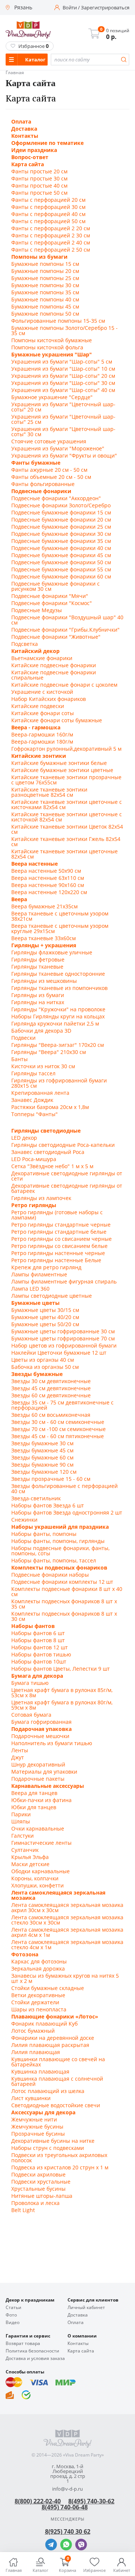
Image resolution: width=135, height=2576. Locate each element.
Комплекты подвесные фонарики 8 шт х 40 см (67, 1592)
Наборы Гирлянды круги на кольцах (58, 1017)
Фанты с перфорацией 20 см (48, 200)
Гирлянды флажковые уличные (52, 953)
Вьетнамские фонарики (42, 658)
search (124, 60)
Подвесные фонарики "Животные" (56, 637)
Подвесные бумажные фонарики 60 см (61, 577)
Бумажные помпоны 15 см (45, 264)
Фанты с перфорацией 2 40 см (51, 243)
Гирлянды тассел (33, 1073)
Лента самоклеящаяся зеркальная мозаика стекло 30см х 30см (67, 1920)
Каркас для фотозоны (39, 1962)
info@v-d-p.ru (67, 2489)
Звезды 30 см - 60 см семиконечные (58, 1422)
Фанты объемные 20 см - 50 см (51, 477)
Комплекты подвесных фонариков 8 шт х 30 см (64, 1616)
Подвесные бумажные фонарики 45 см (61, 555)
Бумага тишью (30, 1683)
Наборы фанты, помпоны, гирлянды (58, 1541)
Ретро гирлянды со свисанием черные (61, 1239)
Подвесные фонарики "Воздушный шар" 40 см (67, 620)
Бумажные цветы (35, 1303)
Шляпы (21, 1822)
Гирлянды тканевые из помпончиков (59, 988)
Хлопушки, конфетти (37, 1886)
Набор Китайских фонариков (49, 699)
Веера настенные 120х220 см (49, 892)
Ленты (20, 1750)
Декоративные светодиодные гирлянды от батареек (67, 1188)
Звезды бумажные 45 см (42, 1450)
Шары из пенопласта (39, 2010)
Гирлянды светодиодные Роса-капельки (63, 1145)
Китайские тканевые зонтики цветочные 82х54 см (64, 854)
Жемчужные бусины (37, 2127)
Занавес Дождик (32, 1100)
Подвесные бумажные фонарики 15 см (61, 513)
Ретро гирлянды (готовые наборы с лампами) (57, 1215)
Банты (19, 1059)
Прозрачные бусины (38, 2134)
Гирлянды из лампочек (41, 1198)
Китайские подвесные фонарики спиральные (54, 675)
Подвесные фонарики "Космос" (52, 603)
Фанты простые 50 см (39, 193)
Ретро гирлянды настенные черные (58, 1253)
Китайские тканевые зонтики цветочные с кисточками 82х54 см (67, 805)
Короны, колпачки (35, 1878)
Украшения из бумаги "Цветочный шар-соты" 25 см (63, 419)
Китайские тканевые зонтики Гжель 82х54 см (66, 842)
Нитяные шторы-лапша (42, 2196)
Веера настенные (34, 864)
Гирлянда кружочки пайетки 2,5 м (55, 1024)
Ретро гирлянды (34, 1205)
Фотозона (25, 1954)
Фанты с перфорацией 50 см (48, 221)
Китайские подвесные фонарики (54, 665)
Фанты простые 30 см (39, 179)
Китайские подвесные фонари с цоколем (64, 685)
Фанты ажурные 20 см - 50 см (49, 470)
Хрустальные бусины (38, 2189)
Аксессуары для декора (43, 2112)
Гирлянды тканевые (37, 967)
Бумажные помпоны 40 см (45, 300)
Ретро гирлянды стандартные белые (59, 1232)
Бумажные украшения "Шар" (52, 355)
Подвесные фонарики (41, 491)
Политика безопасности (32, 2351)
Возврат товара (23, 2343)
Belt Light (23, 2210)
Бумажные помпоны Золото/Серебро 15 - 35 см (64, 331)
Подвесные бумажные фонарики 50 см (61, 562)
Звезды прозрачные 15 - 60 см (51, 1479)
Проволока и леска (35, 2203)
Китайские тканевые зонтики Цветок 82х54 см (67, 829)
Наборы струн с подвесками (48, 2148)
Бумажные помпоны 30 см (45, 285)
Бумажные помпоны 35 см (45, 292)
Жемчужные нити (34, 2120)
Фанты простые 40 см (39, 186)
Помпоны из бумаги (39, 257)
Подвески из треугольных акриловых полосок (59, 2158)
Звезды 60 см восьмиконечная (51, 1415)
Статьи (13, 2308)
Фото (11, 2315)
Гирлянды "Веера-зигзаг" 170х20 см (58, 1045)
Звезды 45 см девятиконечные (51, 1388)
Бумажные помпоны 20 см (45, 271)
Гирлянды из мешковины (44, 981)
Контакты (25, 136)
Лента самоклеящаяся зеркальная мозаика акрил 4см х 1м (67, 1932)
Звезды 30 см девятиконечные (51, 1381)
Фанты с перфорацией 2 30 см (51, 236)
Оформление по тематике (47, 143)
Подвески (23, 1038)
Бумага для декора (37, 1676)
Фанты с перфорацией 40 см (48, 214)
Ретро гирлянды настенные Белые (56, 1260)
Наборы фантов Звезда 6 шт (48, 1506)
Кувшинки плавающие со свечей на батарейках (58, 2062)
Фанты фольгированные (43, 484)
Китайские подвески (38, 706)
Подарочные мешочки (40, 1736)
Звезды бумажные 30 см (42, 1443)
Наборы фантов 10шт (39, 1662)
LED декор (24, 1138)
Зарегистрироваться (105, 8)
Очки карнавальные (38, 1829)
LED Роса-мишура (34, 1159)
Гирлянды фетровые (38, 960)
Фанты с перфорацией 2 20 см (51, 228)
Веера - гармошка (36, 727)
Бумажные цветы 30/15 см (45, 1310)
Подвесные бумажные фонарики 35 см (61, 541)
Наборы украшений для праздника (60, 1527)
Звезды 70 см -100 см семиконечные (58, 1429)
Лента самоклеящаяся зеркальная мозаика (58, 1895)
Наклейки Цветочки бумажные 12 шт (59, 1353)
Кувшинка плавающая (40, 2072)
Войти (70, 8)
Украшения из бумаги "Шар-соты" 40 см (63, 390)
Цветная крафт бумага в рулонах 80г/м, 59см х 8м (62, 1705)
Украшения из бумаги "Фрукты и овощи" (64, 456)
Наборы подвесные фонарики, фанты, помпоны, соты (60, 1551)
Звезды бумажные (37, 1374)
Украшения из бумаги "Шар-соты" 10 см (63, 369)
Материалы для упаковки (44, 1772)
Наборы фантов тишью (41, 1655)
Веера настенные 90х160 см (48, 885)
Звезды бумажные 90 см (42, 1465)
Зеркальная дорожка (38, 1969)
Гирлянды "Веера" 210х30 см (49, 1052)
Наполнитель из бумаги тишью (52, 1743)
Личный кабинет (86, 2308)
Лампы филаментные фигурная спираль (64, 1282)
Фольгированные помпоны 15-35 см (58, 321)
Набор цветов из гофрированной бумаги (64, 1346)
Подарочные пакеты (38, 1779)
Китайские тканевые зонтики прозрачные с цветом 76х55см (66, 780)
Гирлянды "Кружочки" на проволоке (58, 1009)
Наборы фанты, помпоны (44, 1534)
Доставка (24, 129)
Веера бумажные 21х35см (44, 906)
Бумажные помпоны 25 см (45, 278)
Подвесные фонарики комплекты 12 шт (62, 1582)
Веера (19, 899)
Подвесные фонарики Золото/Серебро (61, 505)
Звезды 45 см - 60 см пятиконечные (58, 1436)
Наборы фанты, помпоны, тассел (54, 1561)
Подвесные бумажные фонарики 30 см (61, 534)
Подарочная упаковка (41, 1729)
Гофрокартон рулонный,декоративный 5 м (66, 749)
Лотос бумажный (33, 2031)
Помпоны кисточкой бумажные (52, 340)
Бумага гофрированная (41, 1722)
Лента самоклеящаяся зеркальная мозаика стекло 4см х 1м (67, 1945)
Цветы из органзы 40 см (43, 1360)
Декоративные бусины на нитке (53, 2141)
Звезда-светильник (36, 1498)
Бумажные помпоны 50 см (45, 314)
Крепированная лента (40, 1093)
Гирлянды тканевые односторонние (58, 974)
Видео (13, 2323)
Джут (18, 1758)
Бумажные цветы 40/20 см (45, 1317)
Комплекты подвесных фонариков (59, 1568)
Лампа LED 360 (30, 1289)
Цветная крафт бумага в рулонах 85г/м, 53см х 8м (62, 1693)
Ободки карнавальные (40, 1871)
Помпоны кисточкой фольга (47, 347)
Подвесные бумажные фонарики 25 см (61, 527)
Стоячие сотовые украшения (49, 441)
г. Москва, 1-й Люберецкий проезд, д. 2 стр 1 (68, 2474)
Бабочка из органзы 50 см (45, 1367)
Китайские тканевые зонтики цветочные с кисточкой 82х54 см (67, 817)
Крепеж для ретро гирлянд (46, 1267)
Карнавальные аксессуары (48, 1786)
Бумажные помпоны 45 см (45, 307)
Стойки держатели (35, 2002)
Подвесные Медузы (37, 610)
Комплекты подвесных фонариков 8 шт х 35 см (64, 1604)
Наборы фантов (33, 1626)
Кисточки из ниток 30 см (43, 1066)
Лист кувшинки (31, 2098)
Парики (21, 1814)
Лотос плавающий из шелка (48, 2091)
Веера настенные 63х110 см (48, 878)
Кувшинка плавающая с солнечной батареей (57, 2081)
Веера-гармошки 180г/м (42, 742)
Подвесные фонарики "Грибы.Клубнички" (65, 630)
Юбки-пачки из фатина (41, 1800)
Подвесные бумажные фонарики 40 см (61, 548)
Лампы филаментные (39, 1275)
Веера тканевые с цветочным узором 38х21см (60, 916)
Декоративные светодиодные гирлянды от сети (67, 1176)
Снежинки (24, 1520)
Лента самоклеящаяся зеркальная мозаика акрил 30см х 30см (67, 1908)
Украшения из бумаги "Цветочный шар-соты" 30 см (63, 432)
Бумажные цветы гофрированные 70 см (63, 1339)
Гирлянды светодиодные (46, 1131)
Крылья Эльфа (30, 1857)
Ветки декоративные (38, 1995)
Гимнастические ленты (41, 1843)
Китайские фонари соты (43, 713)
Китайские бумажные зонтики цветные (62, 770)
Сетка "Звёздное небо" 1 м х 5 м (52, 1166)
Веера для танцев (34, 1793)
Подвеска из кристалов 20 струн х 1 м (60, 2168)
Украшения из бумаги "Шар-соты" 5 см (62, 362)
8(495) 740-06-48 (65, 2507)
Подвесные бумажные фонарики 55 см (61, 569)
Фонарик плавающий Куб (44, 2024)
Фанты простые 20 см (39, 171)
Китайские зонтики (39, 756)
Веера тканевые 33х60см (43, 938)
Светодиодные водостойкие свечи (56, 2105)
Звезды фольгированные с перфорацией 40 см (64, 1489)
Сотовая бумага (31, 1715)
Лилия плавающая (36, 2052)
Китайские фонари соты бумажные (57, 720)
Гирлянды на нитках (38, 1002)
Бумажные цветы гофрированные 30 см (63, 1331)
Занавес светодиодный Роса (48, 1152)
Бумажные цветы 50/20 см (45, 1324)
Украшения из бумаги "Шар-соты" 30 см (63, 383)
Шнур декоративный (38, 1765)
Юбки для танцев (34, 1807)
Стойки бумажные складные (48, 1988)
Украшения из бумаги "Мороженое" (58, 449)
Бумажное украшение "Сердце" (52, 397)
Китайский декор (35, 651)
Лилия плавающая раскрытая (50, 2045)
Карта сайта (28, 164)
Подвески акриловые (38, 2175)
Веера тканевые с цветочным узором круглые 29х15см (60, 929)
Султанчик (25, 1850)
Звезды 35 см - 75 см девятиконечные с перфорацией (62, 1405)
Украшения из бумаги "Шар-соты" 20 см (63, 376)
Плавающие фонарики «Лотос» (55, 2017)
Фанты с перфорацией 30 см (48, 207)
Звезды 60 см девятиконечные (51, 1395)
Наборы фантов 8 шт (38, 1640)
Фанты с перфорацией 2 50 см (51, 250)
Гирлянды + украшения (44, 945)
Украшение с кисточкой (42, 692)
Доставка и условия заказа (35, 2358)
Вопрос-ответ (30, 157)
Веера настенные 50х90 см (46, 871)
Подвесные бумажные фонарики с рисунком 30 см (55, 586)
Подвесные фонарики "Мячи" (50, 596)
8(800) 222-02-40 (38, 2501)
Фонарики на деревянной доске (53, 2038)
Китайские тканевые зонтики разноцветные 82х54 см (49, 792)
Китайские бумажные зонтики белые (59, 763)
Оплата (21, 122)
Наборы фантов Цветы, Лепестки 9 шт (61, 1669)
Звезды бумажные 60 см (42, 1458)
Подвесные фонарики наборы (50, 1575)
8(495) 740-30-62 (91, 2501)
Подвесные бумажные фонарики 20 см (61, 520)
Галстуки (22, 1836)
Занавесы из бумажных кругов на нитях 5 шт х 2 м (65, 1978)
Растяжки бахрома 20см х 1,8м (50, 1107)
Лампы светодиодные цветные (52, 1296)
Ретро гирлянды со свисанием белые (59, 1246)
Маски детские (30, 1864)
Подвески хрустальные (41, 2182)
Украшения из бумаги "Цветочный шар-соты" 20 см (63, 407)
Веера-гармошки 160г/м (42, 735)
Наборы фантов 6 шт (38, 1633)
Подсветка (25, 644)
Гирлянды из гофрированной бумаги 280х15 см (59, 1083)
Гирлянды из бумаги (38, 995)
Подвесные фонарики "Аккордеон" (56, 498)
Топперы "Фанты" (34, 1114)
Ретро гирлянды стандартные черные (61, 1225)
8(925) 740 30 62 (68, 2531)
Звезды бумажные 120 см (44, 1472)
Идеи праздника (34, 150)
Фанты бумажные (36, 463)
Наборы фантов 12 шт (40, 1647)
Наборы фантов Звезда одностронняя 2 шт (67, 1513)
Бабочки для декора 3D (41, 1031)
